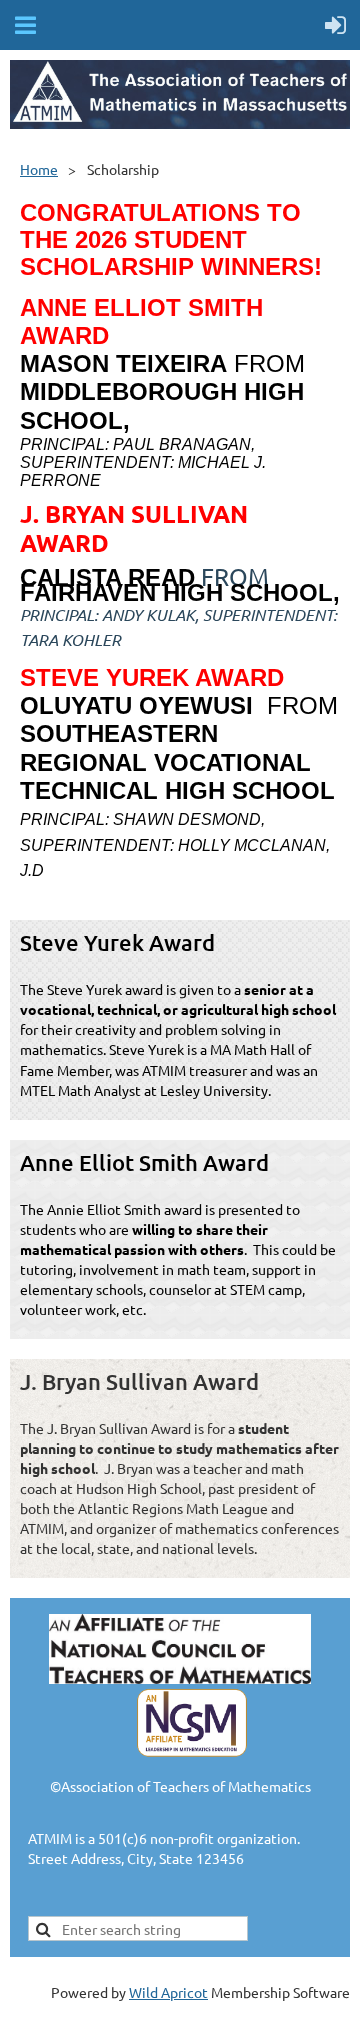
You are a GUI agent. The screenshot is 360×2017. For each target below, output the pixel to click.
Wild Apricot (168, 1992)
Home (39, 169)
